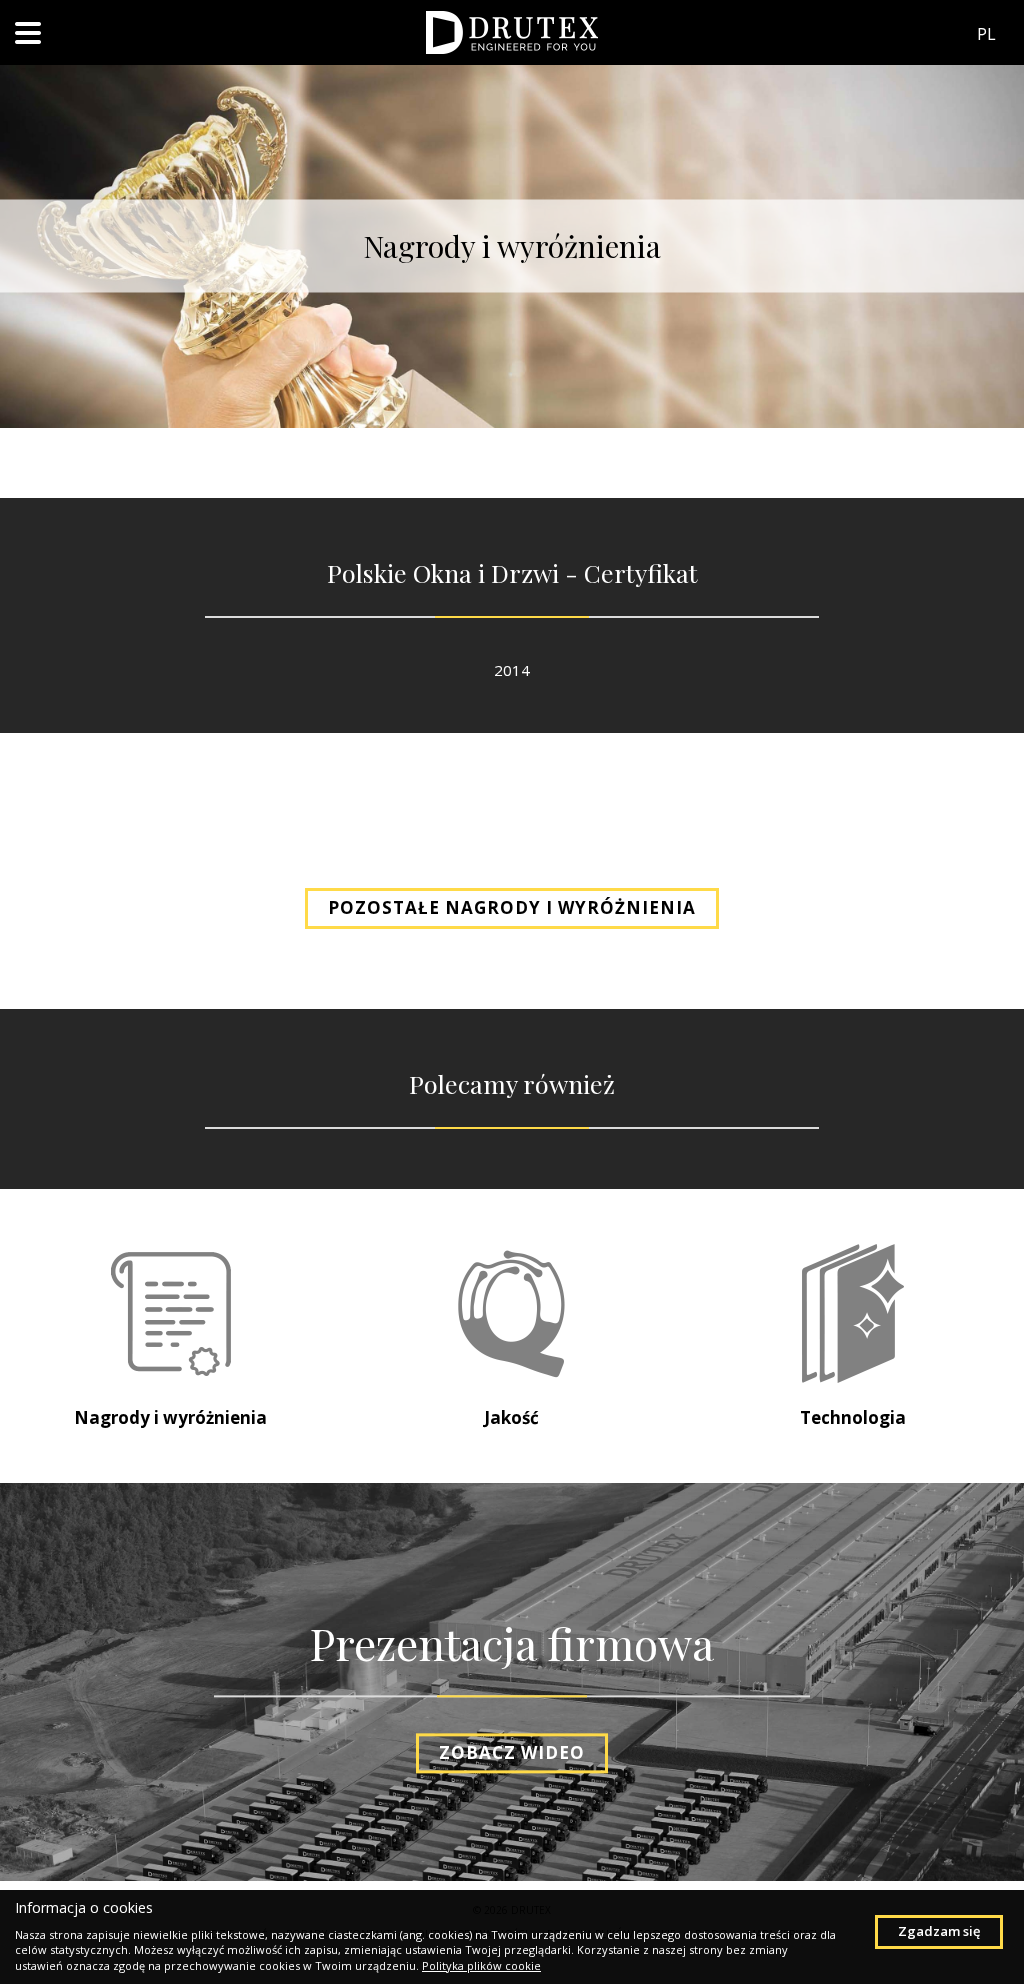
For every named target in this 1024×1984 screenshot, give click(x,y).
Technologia (853, 1417)
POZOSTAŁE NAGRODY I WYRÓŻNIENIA (512, 907)
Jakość (511, 1417)
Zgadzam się (939, 1931)
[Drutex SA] (512, 31)
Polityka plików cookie (481, 1965)
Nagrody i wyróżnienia (170, 1417)
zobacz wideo (512, 1752)
